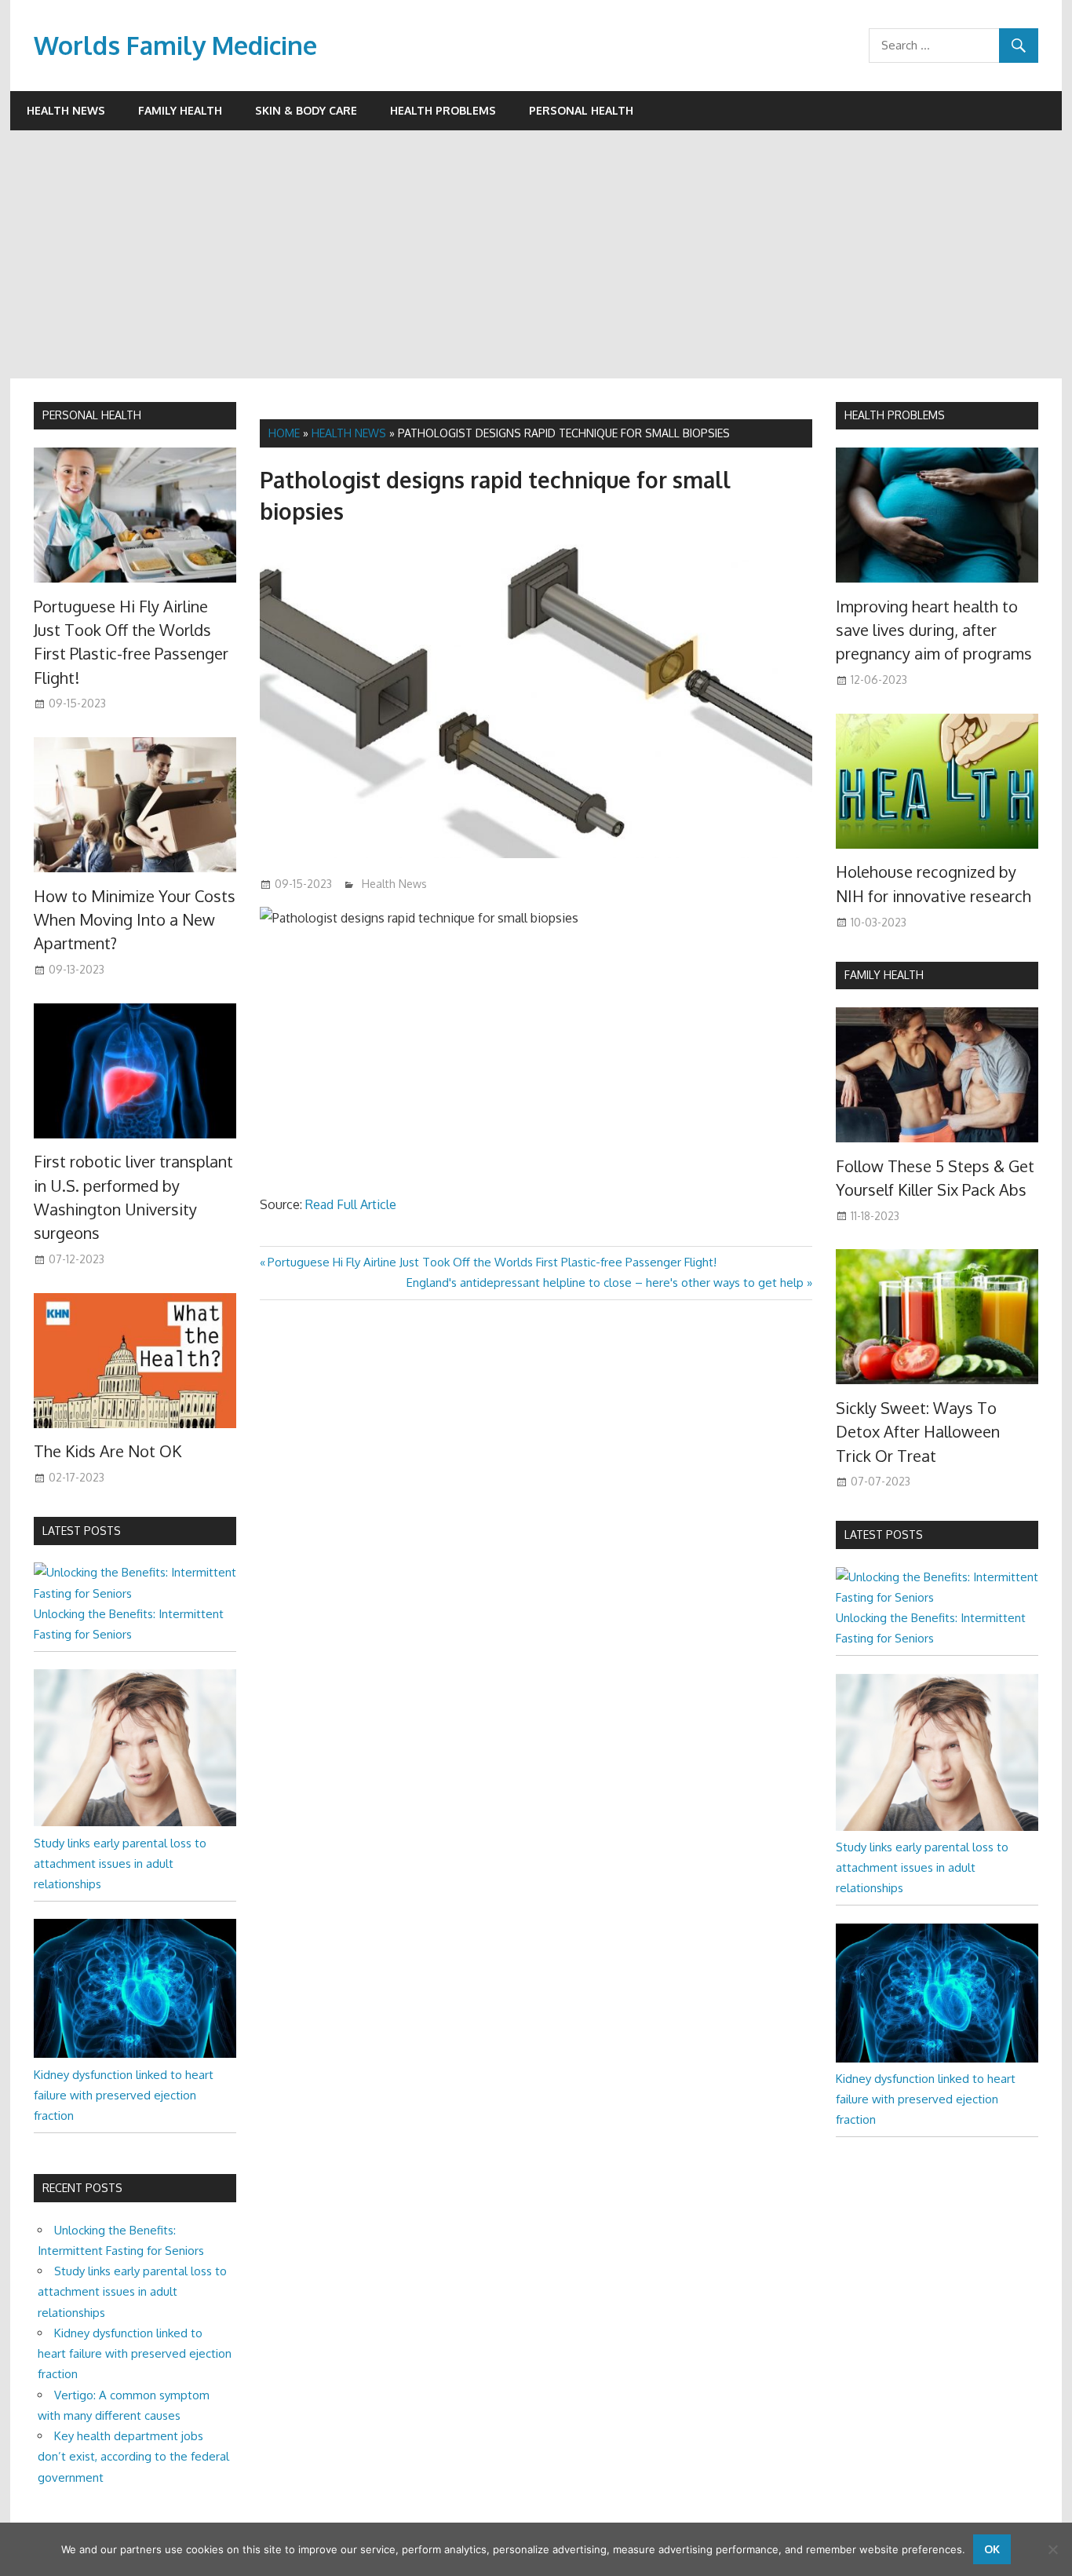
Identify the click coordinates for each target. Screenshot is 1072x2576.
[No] (1052, 2549)
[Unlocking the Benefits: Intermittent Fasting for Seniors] (135, 1593)
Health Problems (443, 110)
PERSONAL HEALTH (92, 415)
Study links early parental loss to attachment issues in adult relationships (120, 1864)
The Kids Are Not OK (108, 1451)
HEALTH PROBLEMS (895, 415)
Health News (66, 110)
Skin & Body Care (306, 110)
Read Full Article (351, 1204)
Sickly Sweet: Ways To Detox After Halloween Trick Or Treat (918, 1432)
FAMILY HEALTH (884, 975)
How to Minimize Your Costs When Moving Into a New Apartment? (135, 920)
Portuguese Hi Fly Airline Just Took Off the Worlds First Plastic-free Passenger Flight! (492, 1262)
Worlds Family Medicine (175, 45)
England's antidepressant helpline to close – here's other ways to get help (605, 1283)
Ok (992, 2549)
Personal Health (581, 110)
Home (284, 433)
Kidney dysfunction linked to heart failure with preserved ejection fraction (124, 2096)
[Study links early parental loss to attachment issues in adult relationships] (135, 1822)
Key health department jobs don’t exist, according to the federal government (133, 2457)
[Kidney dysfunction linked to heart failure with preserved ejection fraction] (135, 2053)
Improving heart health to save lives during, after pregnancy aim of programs (934, 630)
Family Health (180, 110)
